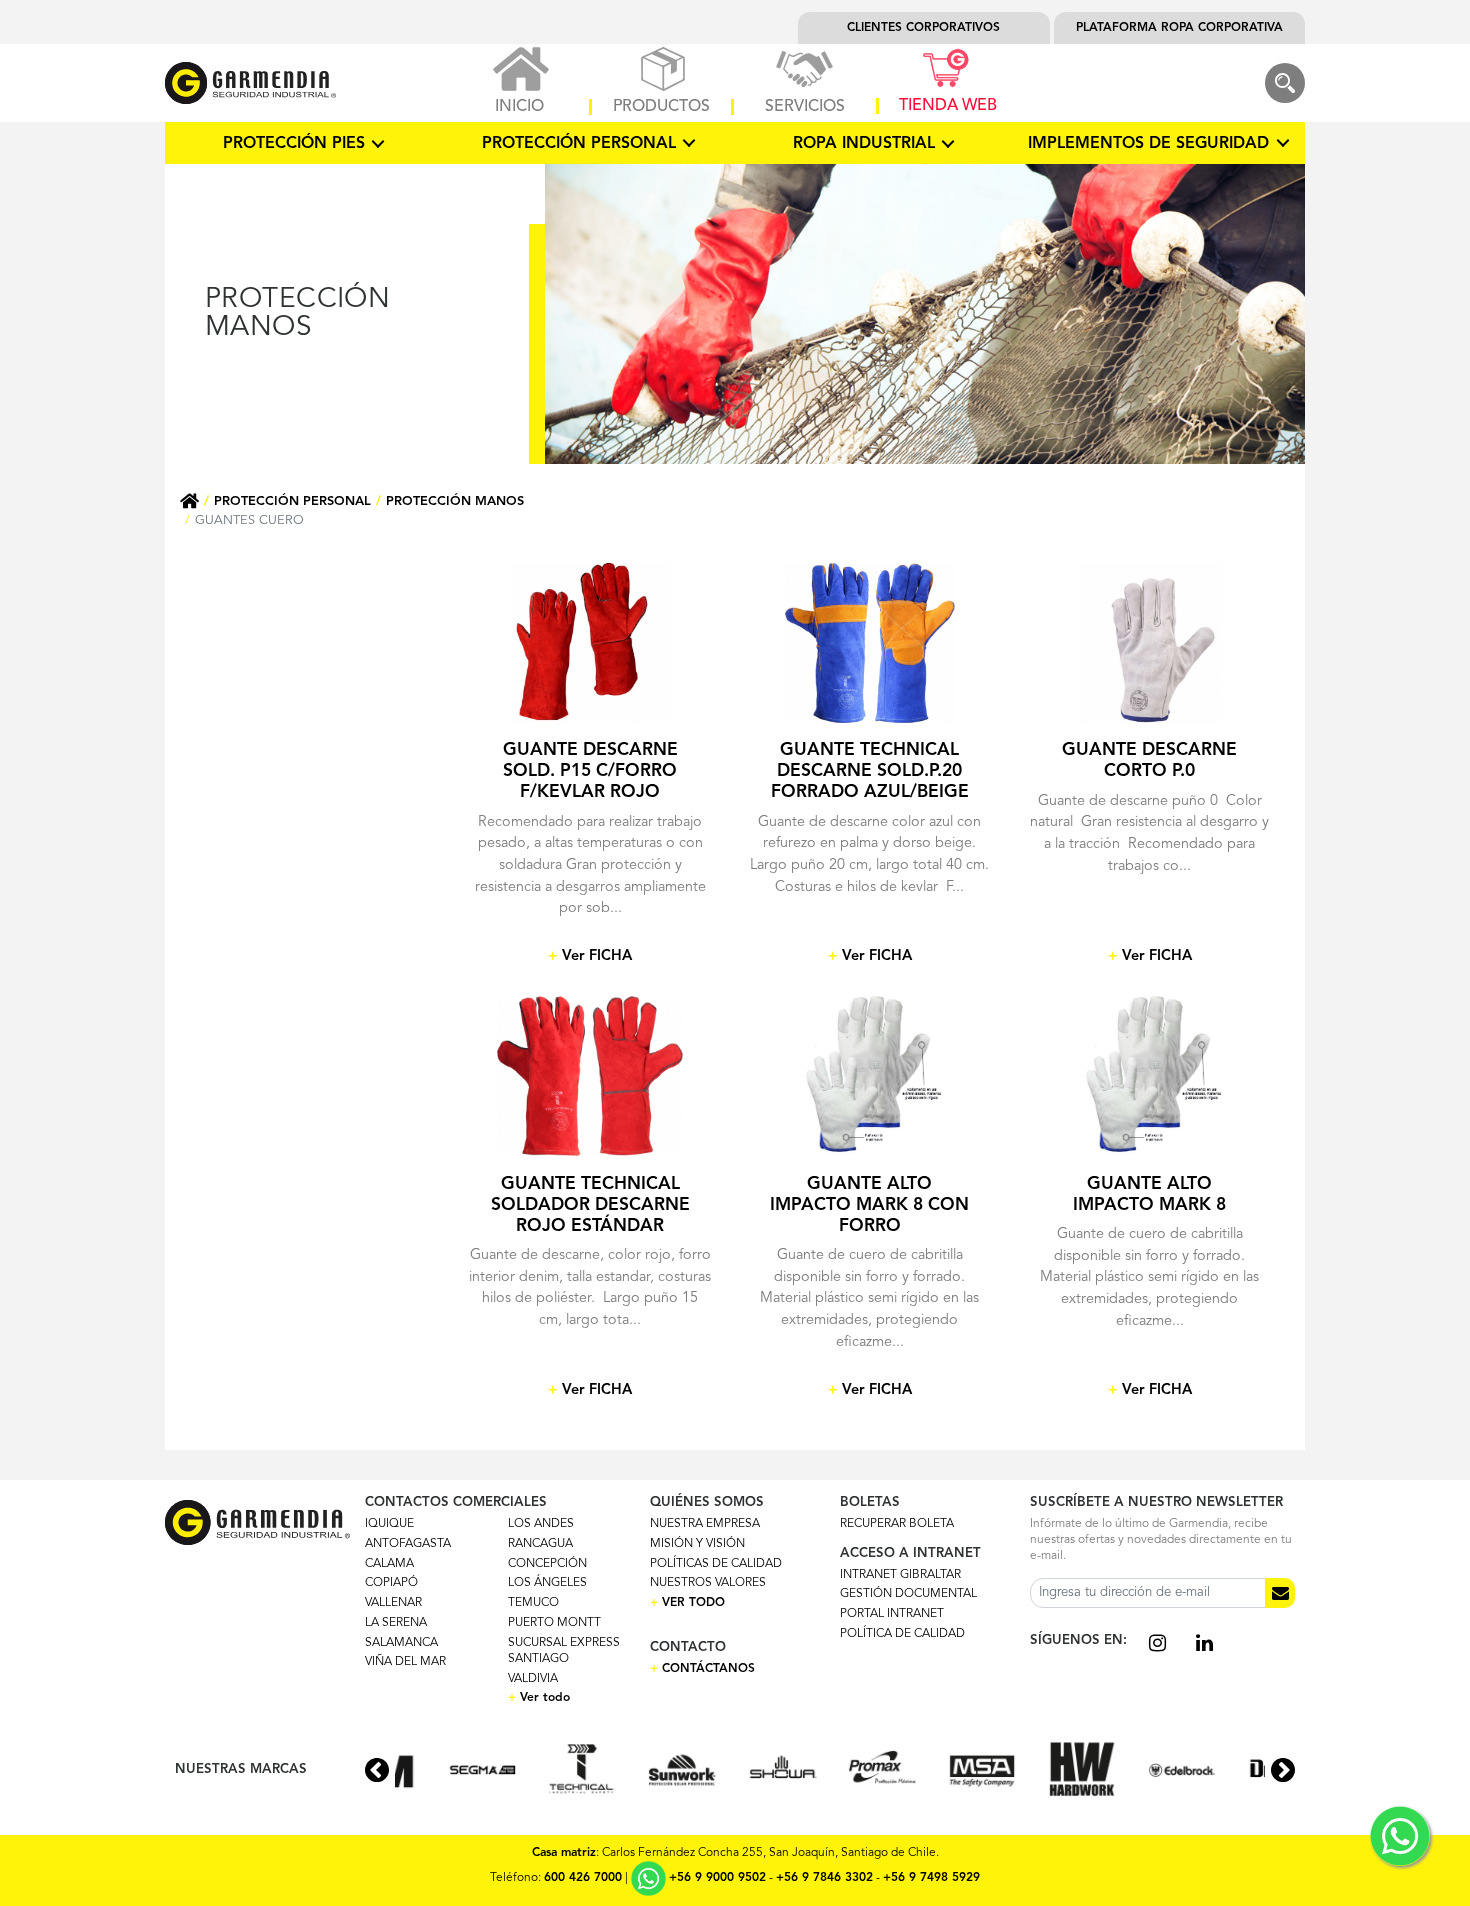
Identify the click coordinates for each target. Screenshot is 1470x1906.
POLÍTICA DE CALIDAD (902, 1634)
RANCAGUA (540, 1544)
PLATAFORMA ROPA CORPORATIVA (1179, 28)
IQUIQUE (389, 1524)
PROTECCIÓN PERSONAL (292, 501)
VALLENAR (393, 1603)
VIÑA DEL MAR (405, 1662)
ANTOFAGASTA (408, 1544)
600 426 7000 (583, 1879)
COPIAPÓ (391, 1583)
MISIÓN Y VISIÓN (697, 1544)
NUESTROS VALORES (708, 1583)
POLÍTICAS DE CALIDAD (716, 1564)
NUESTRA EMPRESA (705, 1524)
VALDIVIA (533, 1679)
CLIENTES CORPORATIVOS (923, 28)
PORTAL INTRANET (892, 1614)
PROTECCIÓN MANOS (455, 501)
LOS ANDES (541, 1524)
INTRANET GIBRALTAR (900, 1575)
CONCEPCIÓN (547, 1564)
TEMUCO (533, 1603)
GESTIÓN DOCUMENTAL (908, 1594)
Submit (1280, 1593)
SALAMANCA (401, 1643)
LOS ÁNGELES (547, 1583)
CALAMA (389, 1564)
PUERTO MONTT (554, 1623)
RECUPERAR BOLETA (897, 1524)
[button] (1283, 1770)
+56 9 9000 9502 (717, 1879)
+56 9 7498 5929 (931, 1879)
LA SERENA (396, 1623)
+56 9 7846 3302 (824, 1879)
